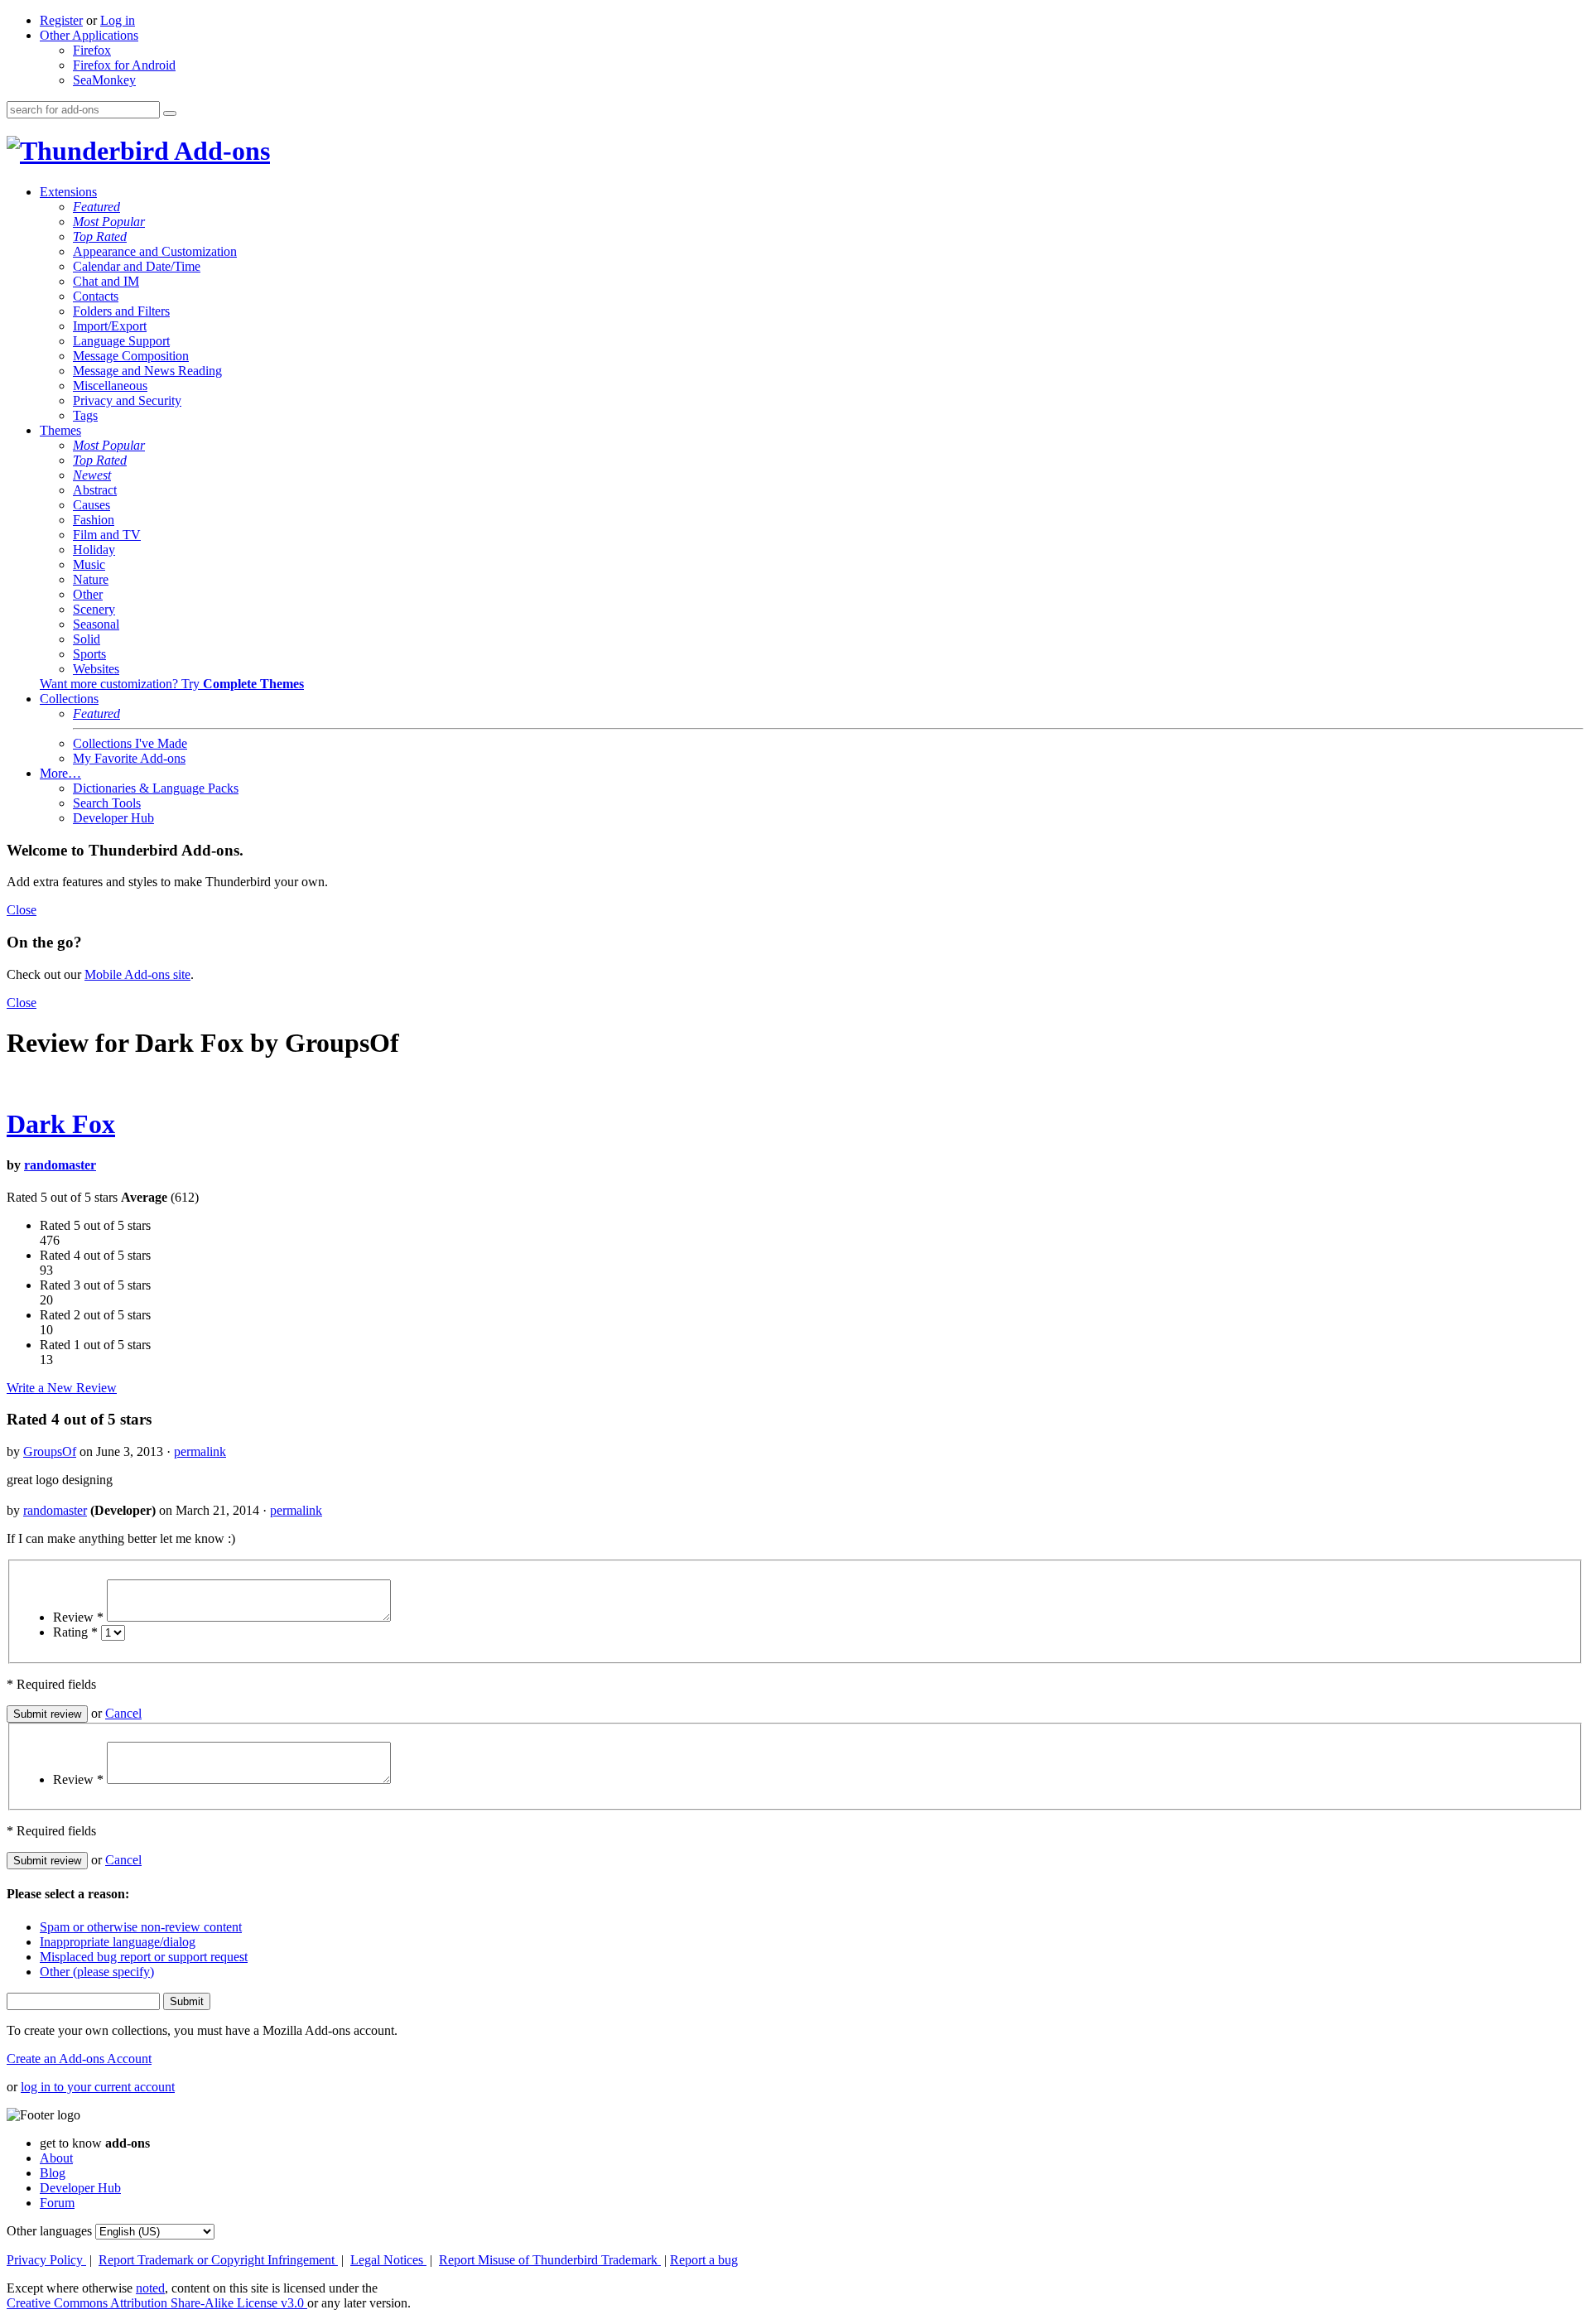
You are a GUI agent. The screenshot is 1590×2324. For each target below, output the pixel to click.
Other (88, 594)
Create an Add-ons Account (79, 2059)
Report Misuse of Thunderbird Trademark (550, 2260)
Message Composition (131, 356)
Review (78, 1617)
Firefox (92, 50)
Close (22, 910)
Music (89, 564)
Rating (75, 1632)
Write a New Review (62, 1388)
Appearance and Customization (155, 251)
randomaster (60, 1165)
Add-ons (219, 151)
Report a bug (704, 2260)
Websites (96, 669)
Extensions (68, 192)
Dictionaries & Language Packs (156, 788)
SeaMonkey (104, 80)
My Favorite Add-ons (129, 758)
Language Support (121, 341)
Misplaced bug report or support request (144, 1957)
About (56, 2158)
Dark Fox (61, 1124)
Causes (92, 505)
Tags (85, 415)
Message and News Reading (147, 371)
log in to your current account (98, 2087)
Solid (87, 639)
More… (60, 773)
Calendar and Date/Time (137, 266)
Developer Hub (113, 818)
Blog (53, 2173)
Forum (57, 2203)
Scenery (94, 609)
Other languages (49, 2231)
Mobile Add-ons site (137, 974)
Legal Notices (388, 2260)
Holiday (94, 550)
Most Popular (109, 222)
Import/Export (110, 326)
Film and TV (107, 535)
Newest (92, 475)
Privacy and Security (127, 400)
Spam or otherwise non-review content (141, 1927)
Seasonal (96, 624)
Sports (89, 654)
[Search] (170, 113)
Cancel (123, 1713)
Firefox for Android (124, 65)
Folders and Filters (121, 311)
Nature (91, 579)
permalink (200, 1451)
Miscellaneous (110, 386)
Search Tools (107, 803)
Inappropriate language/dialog (118, 1942)
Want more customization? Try (172, 684)
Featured (96, 207)
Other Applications (89, 35)
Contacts (96, 296)
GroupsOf (50, 1451)
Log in (118, 20)
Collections (69, 699)
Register (61, 20)
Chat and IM (106, 281)
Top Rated (100, 236)
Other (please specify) (97, 1972)
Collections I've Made (130, 743)
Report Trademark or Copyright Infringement (218, 2260)
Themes (60, 430)
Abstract (95, 490)
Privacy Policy (46, 2260)
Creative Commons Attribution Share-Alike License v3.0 (157, 2303)
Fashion (94, 520)
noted (150, 2288)
